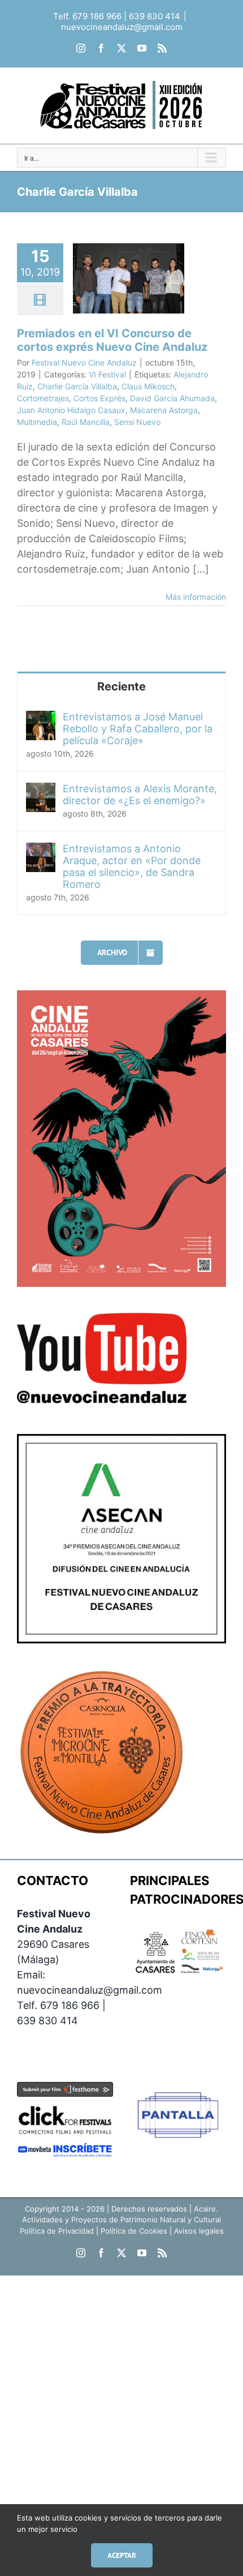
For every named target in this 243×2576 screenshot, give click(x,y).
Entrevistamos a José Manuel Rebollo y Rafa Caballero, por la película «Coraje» (138, 729)
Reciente (121, 686)
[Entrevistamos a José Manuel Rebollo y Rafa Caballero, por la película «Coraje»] (41, 718)
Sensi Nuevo (137, 422)
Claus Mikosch (148, 386)
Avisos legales (199, 2231)
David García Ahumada (172, 398)
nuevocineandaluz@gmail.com (122, 27)
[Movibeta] (65, 2150)
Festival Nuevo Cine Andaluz (84, 362)
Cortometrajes (43, 398)
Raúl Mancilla (86, 422)
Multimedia (37, 422)
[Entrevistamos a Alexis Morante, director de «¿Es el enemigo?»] (41, 790)
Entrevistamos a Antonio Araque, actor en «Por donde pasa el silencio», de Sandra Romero (132, 866)
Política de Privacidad (57, 2231)
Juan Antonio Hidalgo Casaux (71, 410)
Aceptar (122, 2555)
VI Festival (107, 374)
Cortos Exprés (99, 398)
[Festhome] (65, 2090)
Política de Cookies (134, 2231)
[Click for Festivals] (65, 2105)
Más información (196, 597)
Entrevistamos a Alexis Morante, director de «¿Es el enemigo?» (140, 795)
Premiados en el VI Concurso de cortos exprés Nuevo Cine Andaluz (112, 340)
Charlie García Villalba (77, 386)
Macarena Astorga (164, 410)
